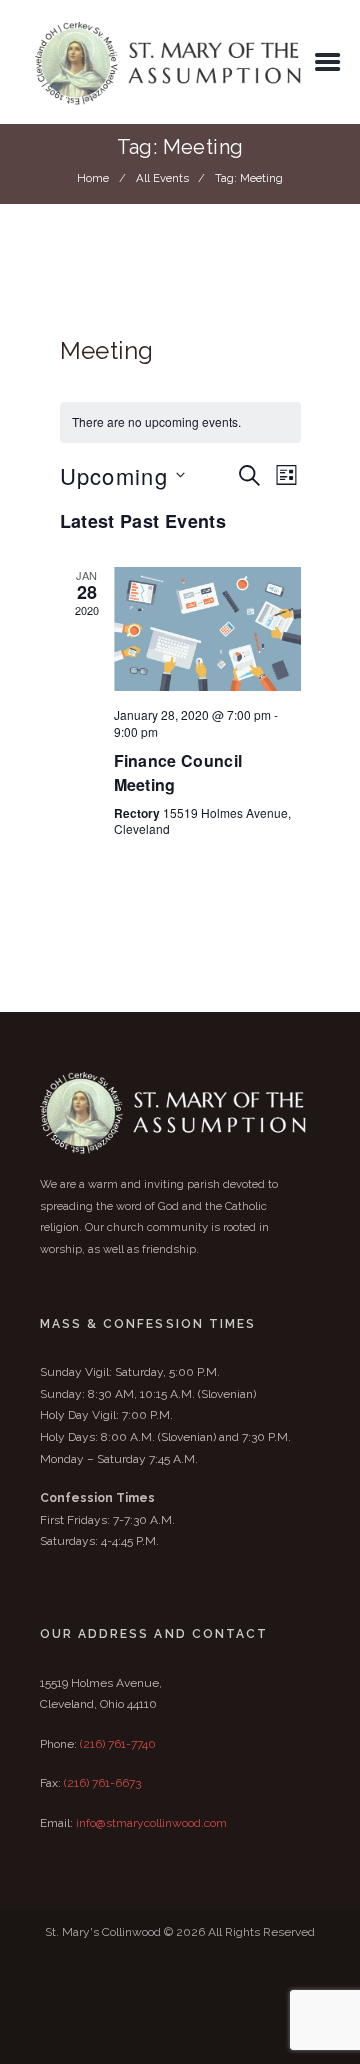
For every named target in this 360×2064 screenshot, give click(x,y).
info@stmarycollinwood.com (151, 1823)
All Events (162, 178)
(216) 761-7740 (118, 1744)
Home (93, 178)
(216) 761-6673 (102, 1783)
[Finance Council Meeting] (207, 629)
